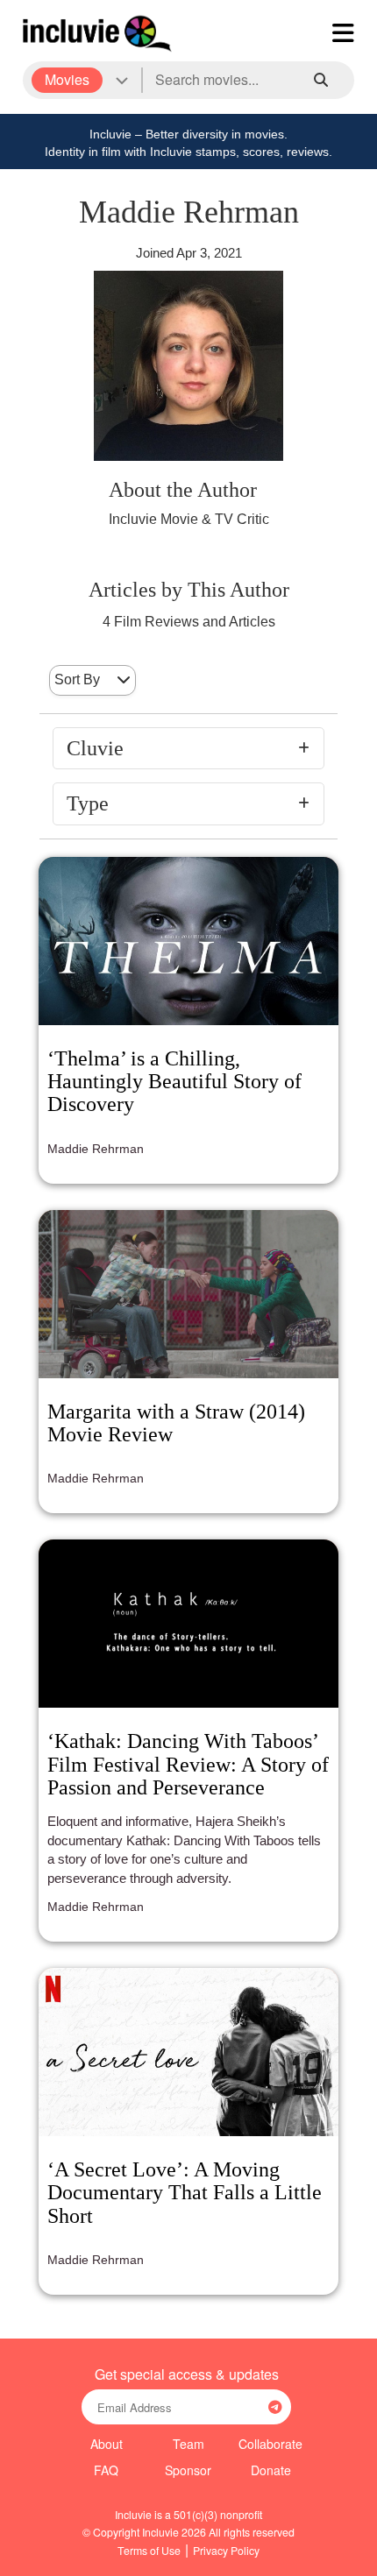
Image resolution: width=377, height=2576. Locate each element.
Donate (271, 2470)
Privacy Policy (226, 2550)
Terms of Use (149, 2550)
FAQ (106, 2470)
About (107, 2444)
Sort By (77, 679)
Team (188, 2444)
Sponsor (188, 2470)
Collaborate (270, 2444)
